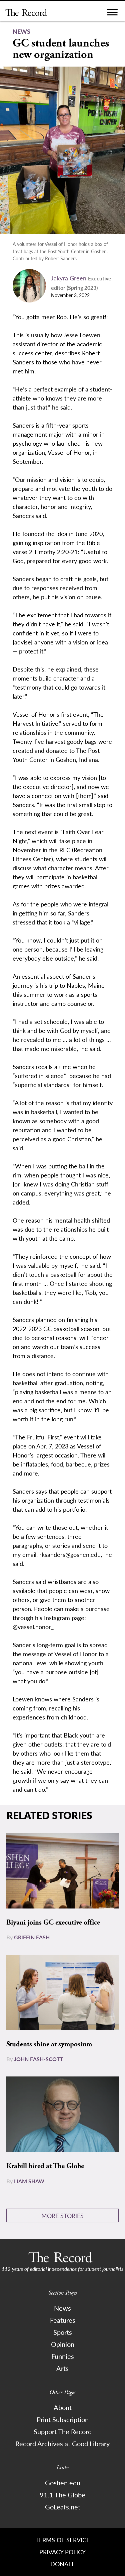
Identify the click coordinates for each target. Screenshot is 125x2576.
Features (63, 2320)
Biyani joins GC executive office (53, 1923)
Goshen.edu (63, 2483)
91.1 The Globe (62, 2495)
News (62, 2308)
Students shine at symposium (49, 2044)
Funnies (63, 2356)
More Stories (62, 2215)
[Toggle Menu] (112, 14)
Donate (63, 2564)
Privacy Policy (62, 2552)
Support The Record (63, 2431)
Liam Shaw (29, 2181)
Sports (63, 2332)
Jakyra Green (69, 278)
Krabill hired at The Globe (45, 2166)
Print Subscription (63, 2419)
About (63, 2407)
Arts (62, 2368)
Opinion (63, 2344)
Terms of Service (62, 2540)
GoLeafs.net (63, 2507)
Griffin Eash (32, 1937)
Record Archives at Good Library (62, 2444)
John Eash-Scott (39, 2059)
